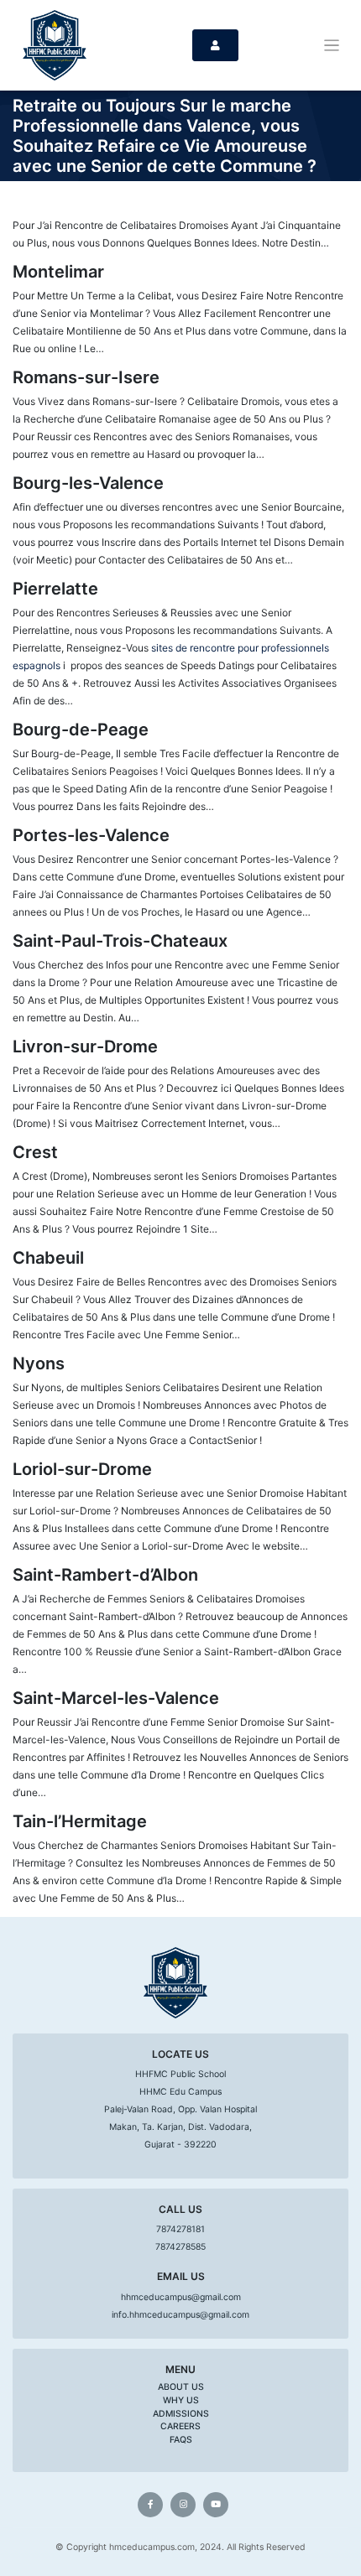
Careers (180, 2426)
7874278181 (180, 2229)
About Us (181, 2387)
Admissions (181, 2414)
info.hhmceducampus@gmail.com (180, 2315)
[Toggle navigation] (332, 46)
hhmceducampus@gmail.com (181, 2297)
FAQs (181, 2440)
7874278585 (180, 2247)
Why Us (181, 2400)
